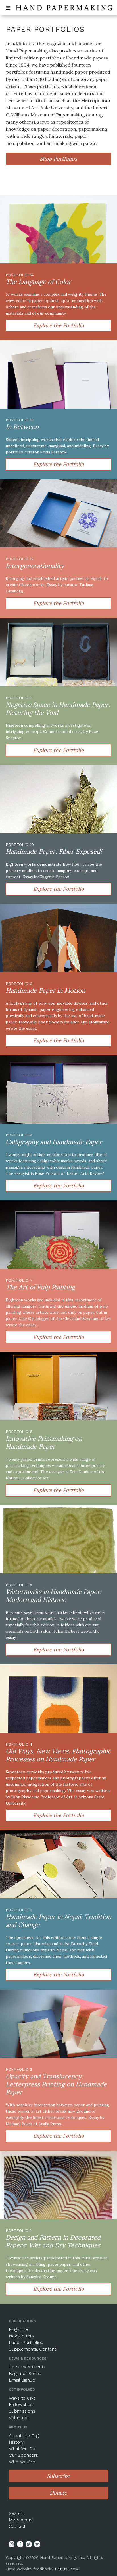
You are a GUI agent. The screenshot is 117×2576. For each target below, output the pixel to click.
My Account (21, 2520)
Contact (17, 2526)
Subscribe (58, 2476)
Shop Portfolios (58, 159)
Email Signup (22, 2380)
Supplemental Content (33, 2349)
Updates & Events (27, 2367)
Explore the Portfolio (59, 325)
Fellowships (21, 2404)
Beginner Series (25, 2373)
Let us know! (67, 2569)
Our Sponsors (23, 2455)
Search (16, 2513)
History (16, 2442)
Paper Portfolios (26, 2342)
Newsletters (21, 2336)
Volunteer (19, 2418)
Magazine (18, 2329)
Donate (58, 2493)
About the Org (24, 2436)
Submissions (22, 2411)
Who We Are (22, 2462)
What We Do (22, 2449)
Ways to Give (22, 2398)
